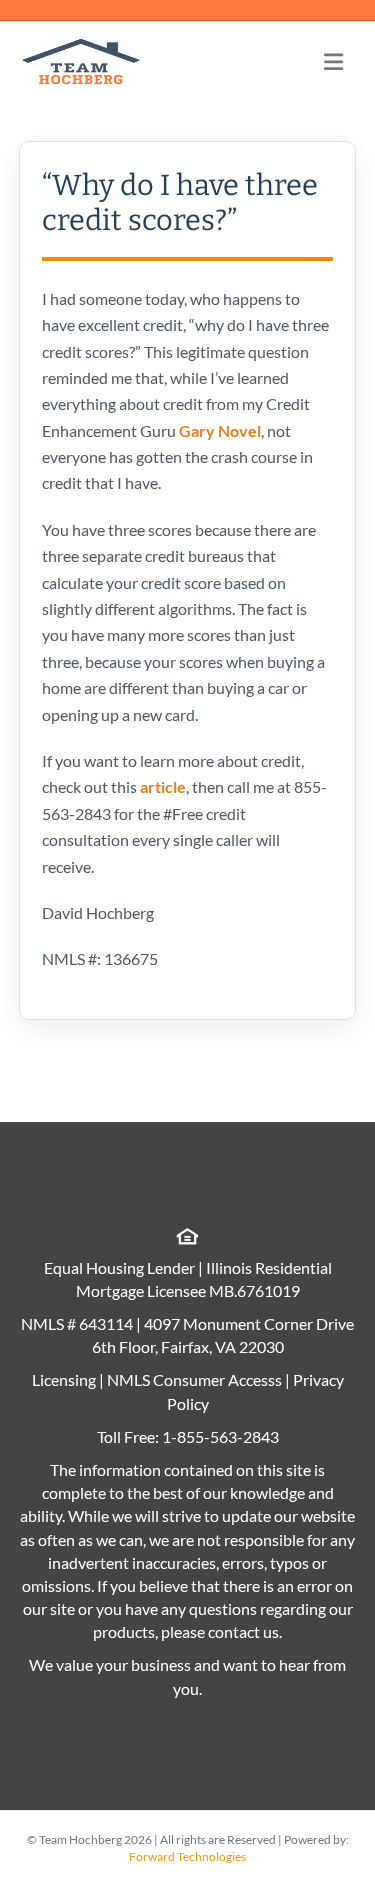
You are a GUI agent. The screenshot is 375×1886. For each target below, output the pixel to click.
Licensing (64, 1379)
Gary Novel (220, 430)
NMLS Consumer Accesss (194, 1379)
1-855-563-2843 (220, 1436)
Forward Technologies (187, 1856)
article (163, 786)
